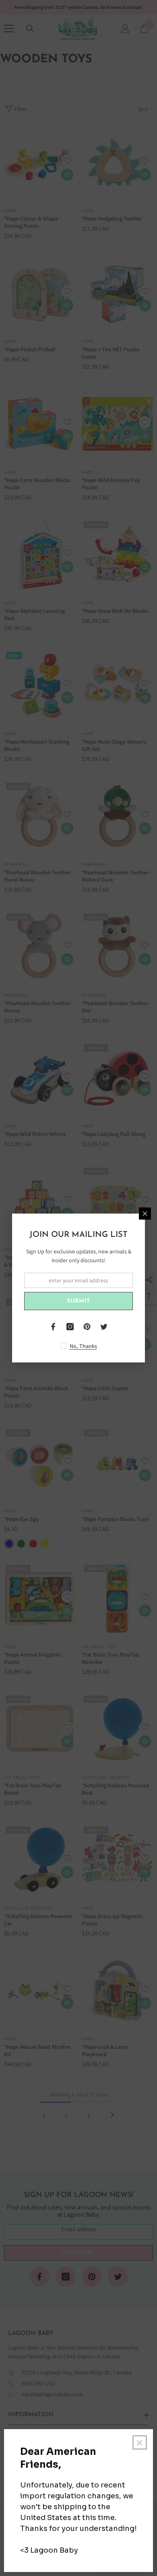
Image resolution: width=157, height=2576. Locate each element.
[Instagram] (70, 1327)
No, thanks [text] (83, 1346)
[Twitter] (104, 1327)
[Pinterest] (87, 1327)
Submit (78, 1301)
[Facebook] (53, 1327)
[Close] (145, 1214)
